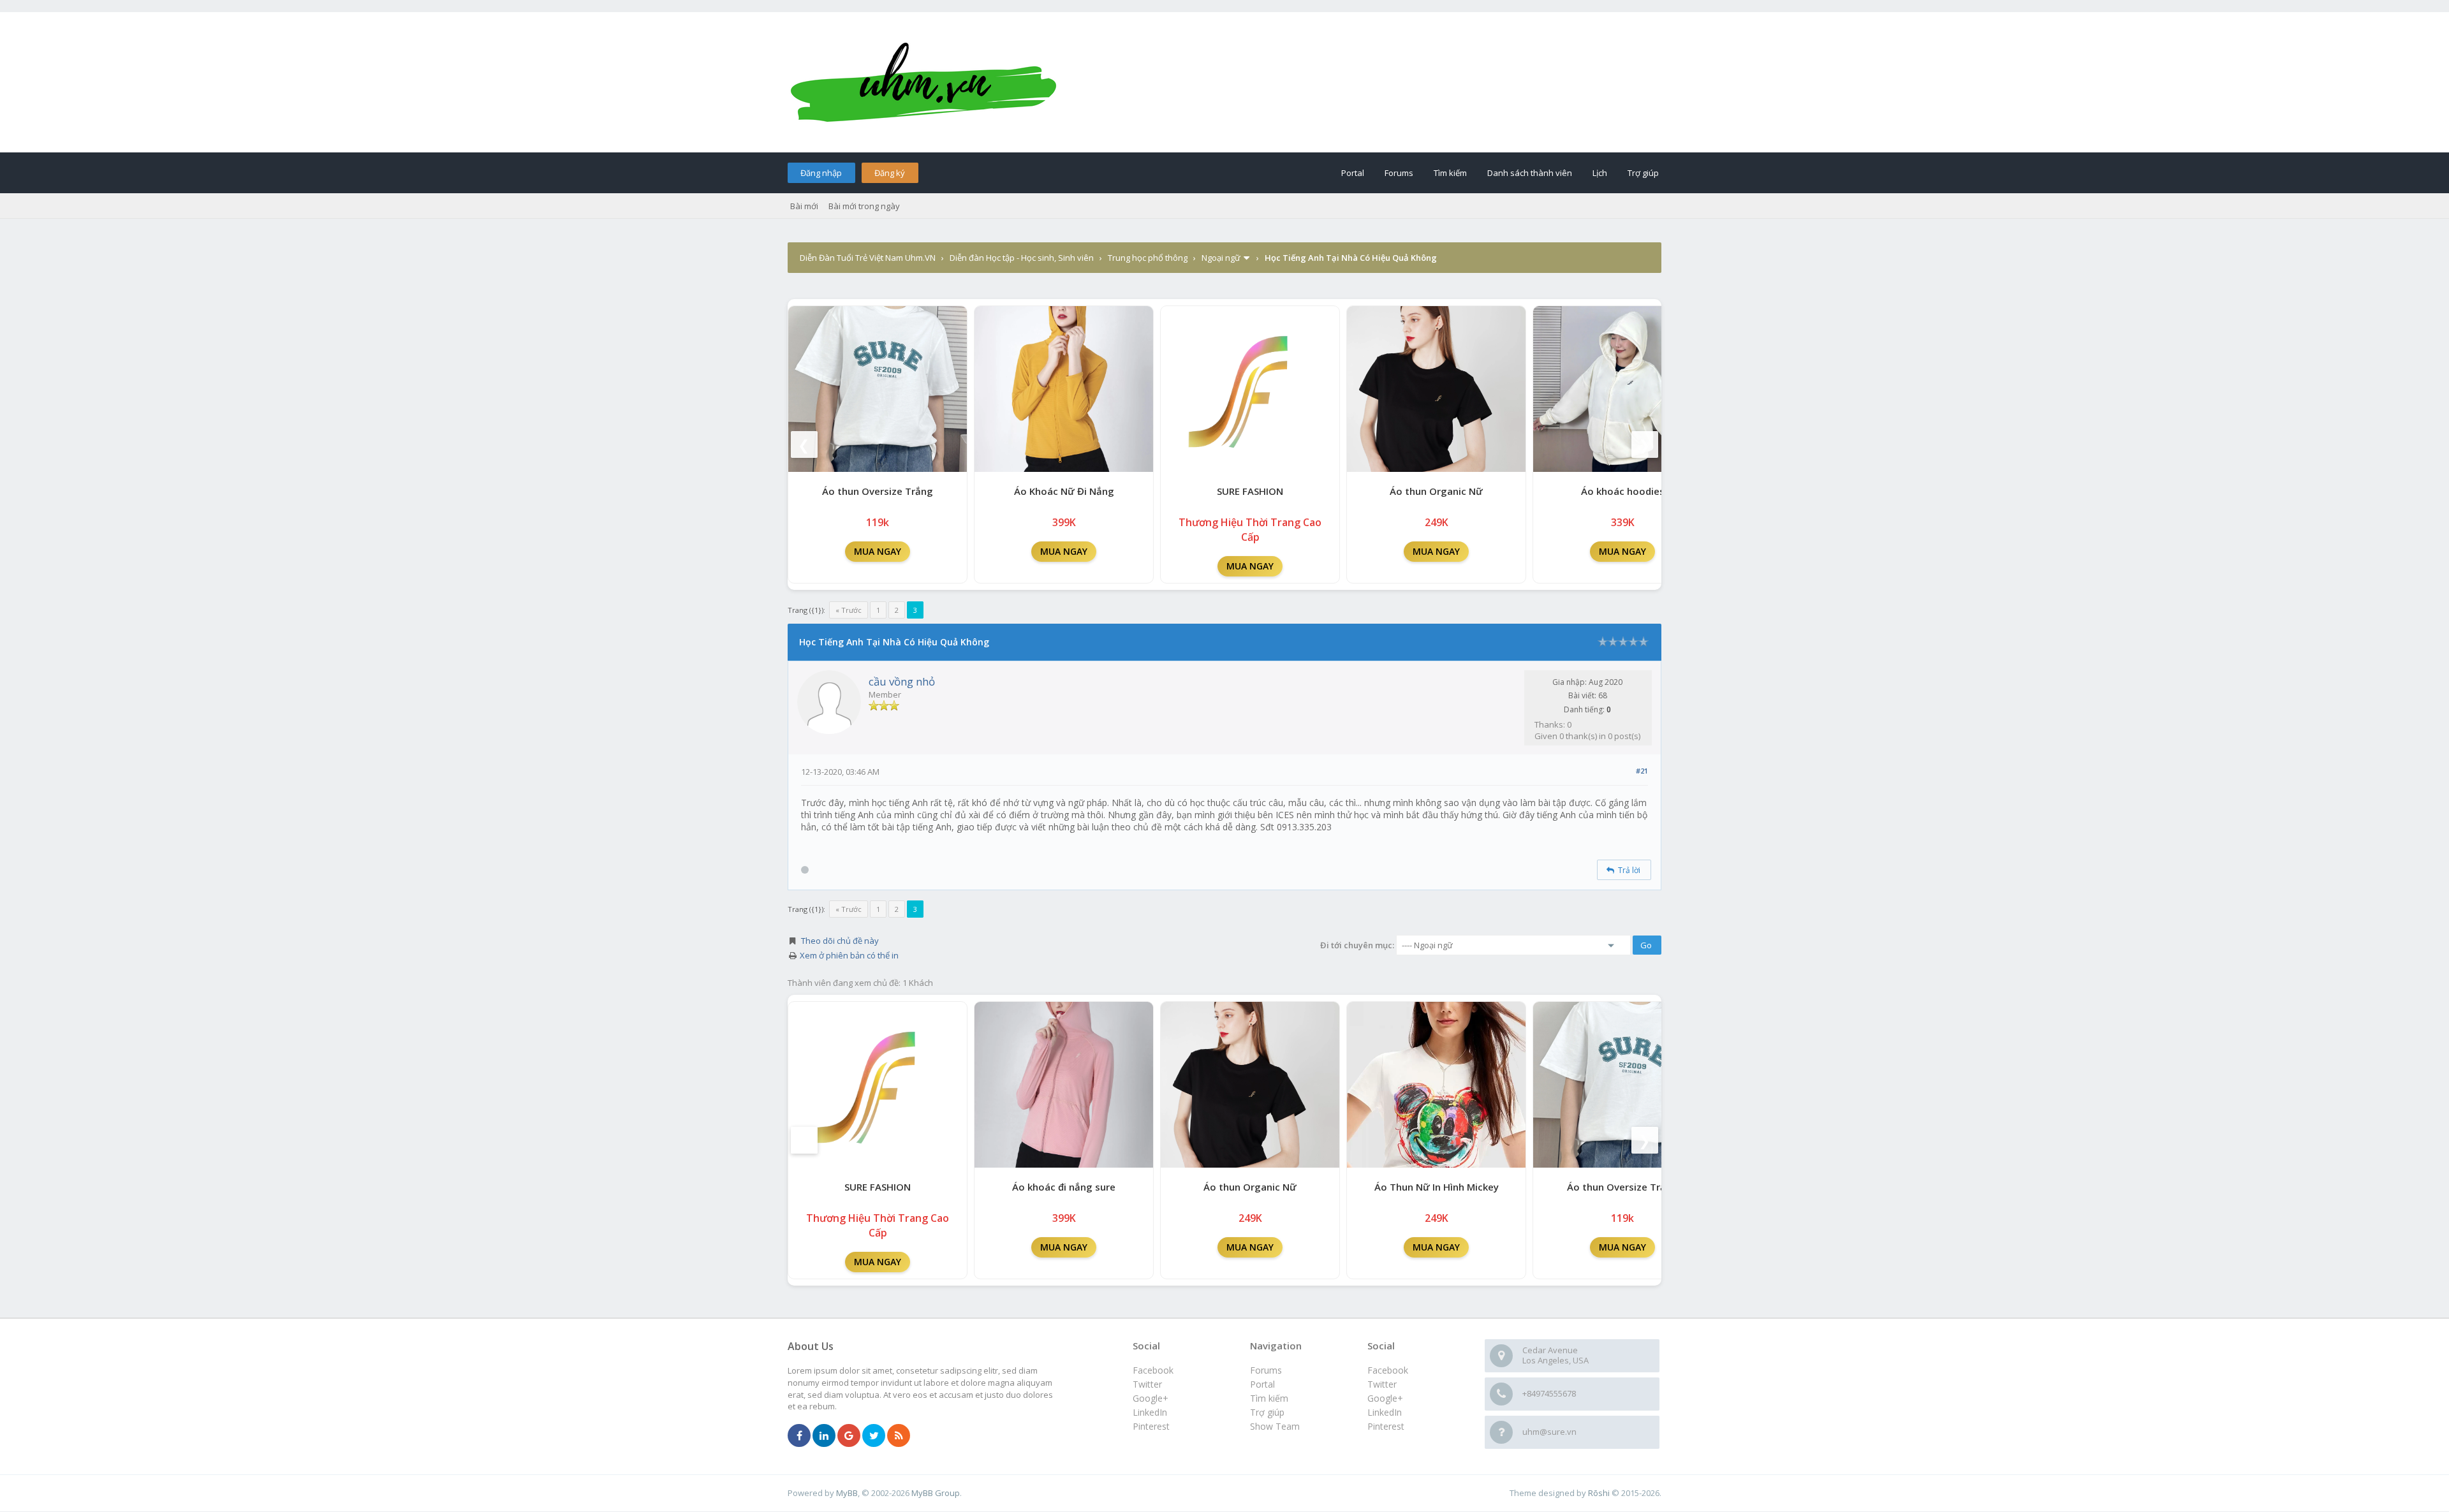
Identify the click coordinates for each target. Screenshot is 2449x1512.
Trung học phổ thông (1148, 258)
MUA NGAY (878, 551)
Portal (1353, 173)
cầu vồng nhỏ (902, 681)
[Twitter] (874, 1436)
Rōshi (1599, 1493)
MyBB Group (936, 1493)
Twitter (1382, 1384)
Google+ (1385, 1398)
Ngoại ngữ (1221, 258)
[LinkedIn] (824, 1436)
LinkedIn (1385, 1412)
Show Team (1275, 1426)
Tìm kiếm (1450, 173)
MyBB (847, 1493)
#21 (1642, 771)
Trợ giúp (1643, 173)
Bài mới (804, 206)
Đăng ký (890, 173)
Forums (1399, 173)
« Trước (849, 610)
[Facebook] (799, 1436)
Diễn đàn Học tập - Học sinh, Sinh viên (1022, 258)
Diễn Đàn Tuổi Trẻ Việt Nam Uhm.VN (868, 258)
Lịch (1600, 173)
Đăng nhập (821, 173)
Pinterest (1386, 1426)
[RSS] (899, 1436)
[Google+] (849, 1436)
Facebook (1388, 1370)
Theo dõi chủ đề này (840, 941)
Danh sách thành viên (1530, 173)
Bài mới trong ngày (864, 206)
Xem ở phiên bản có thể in (849, 955)
